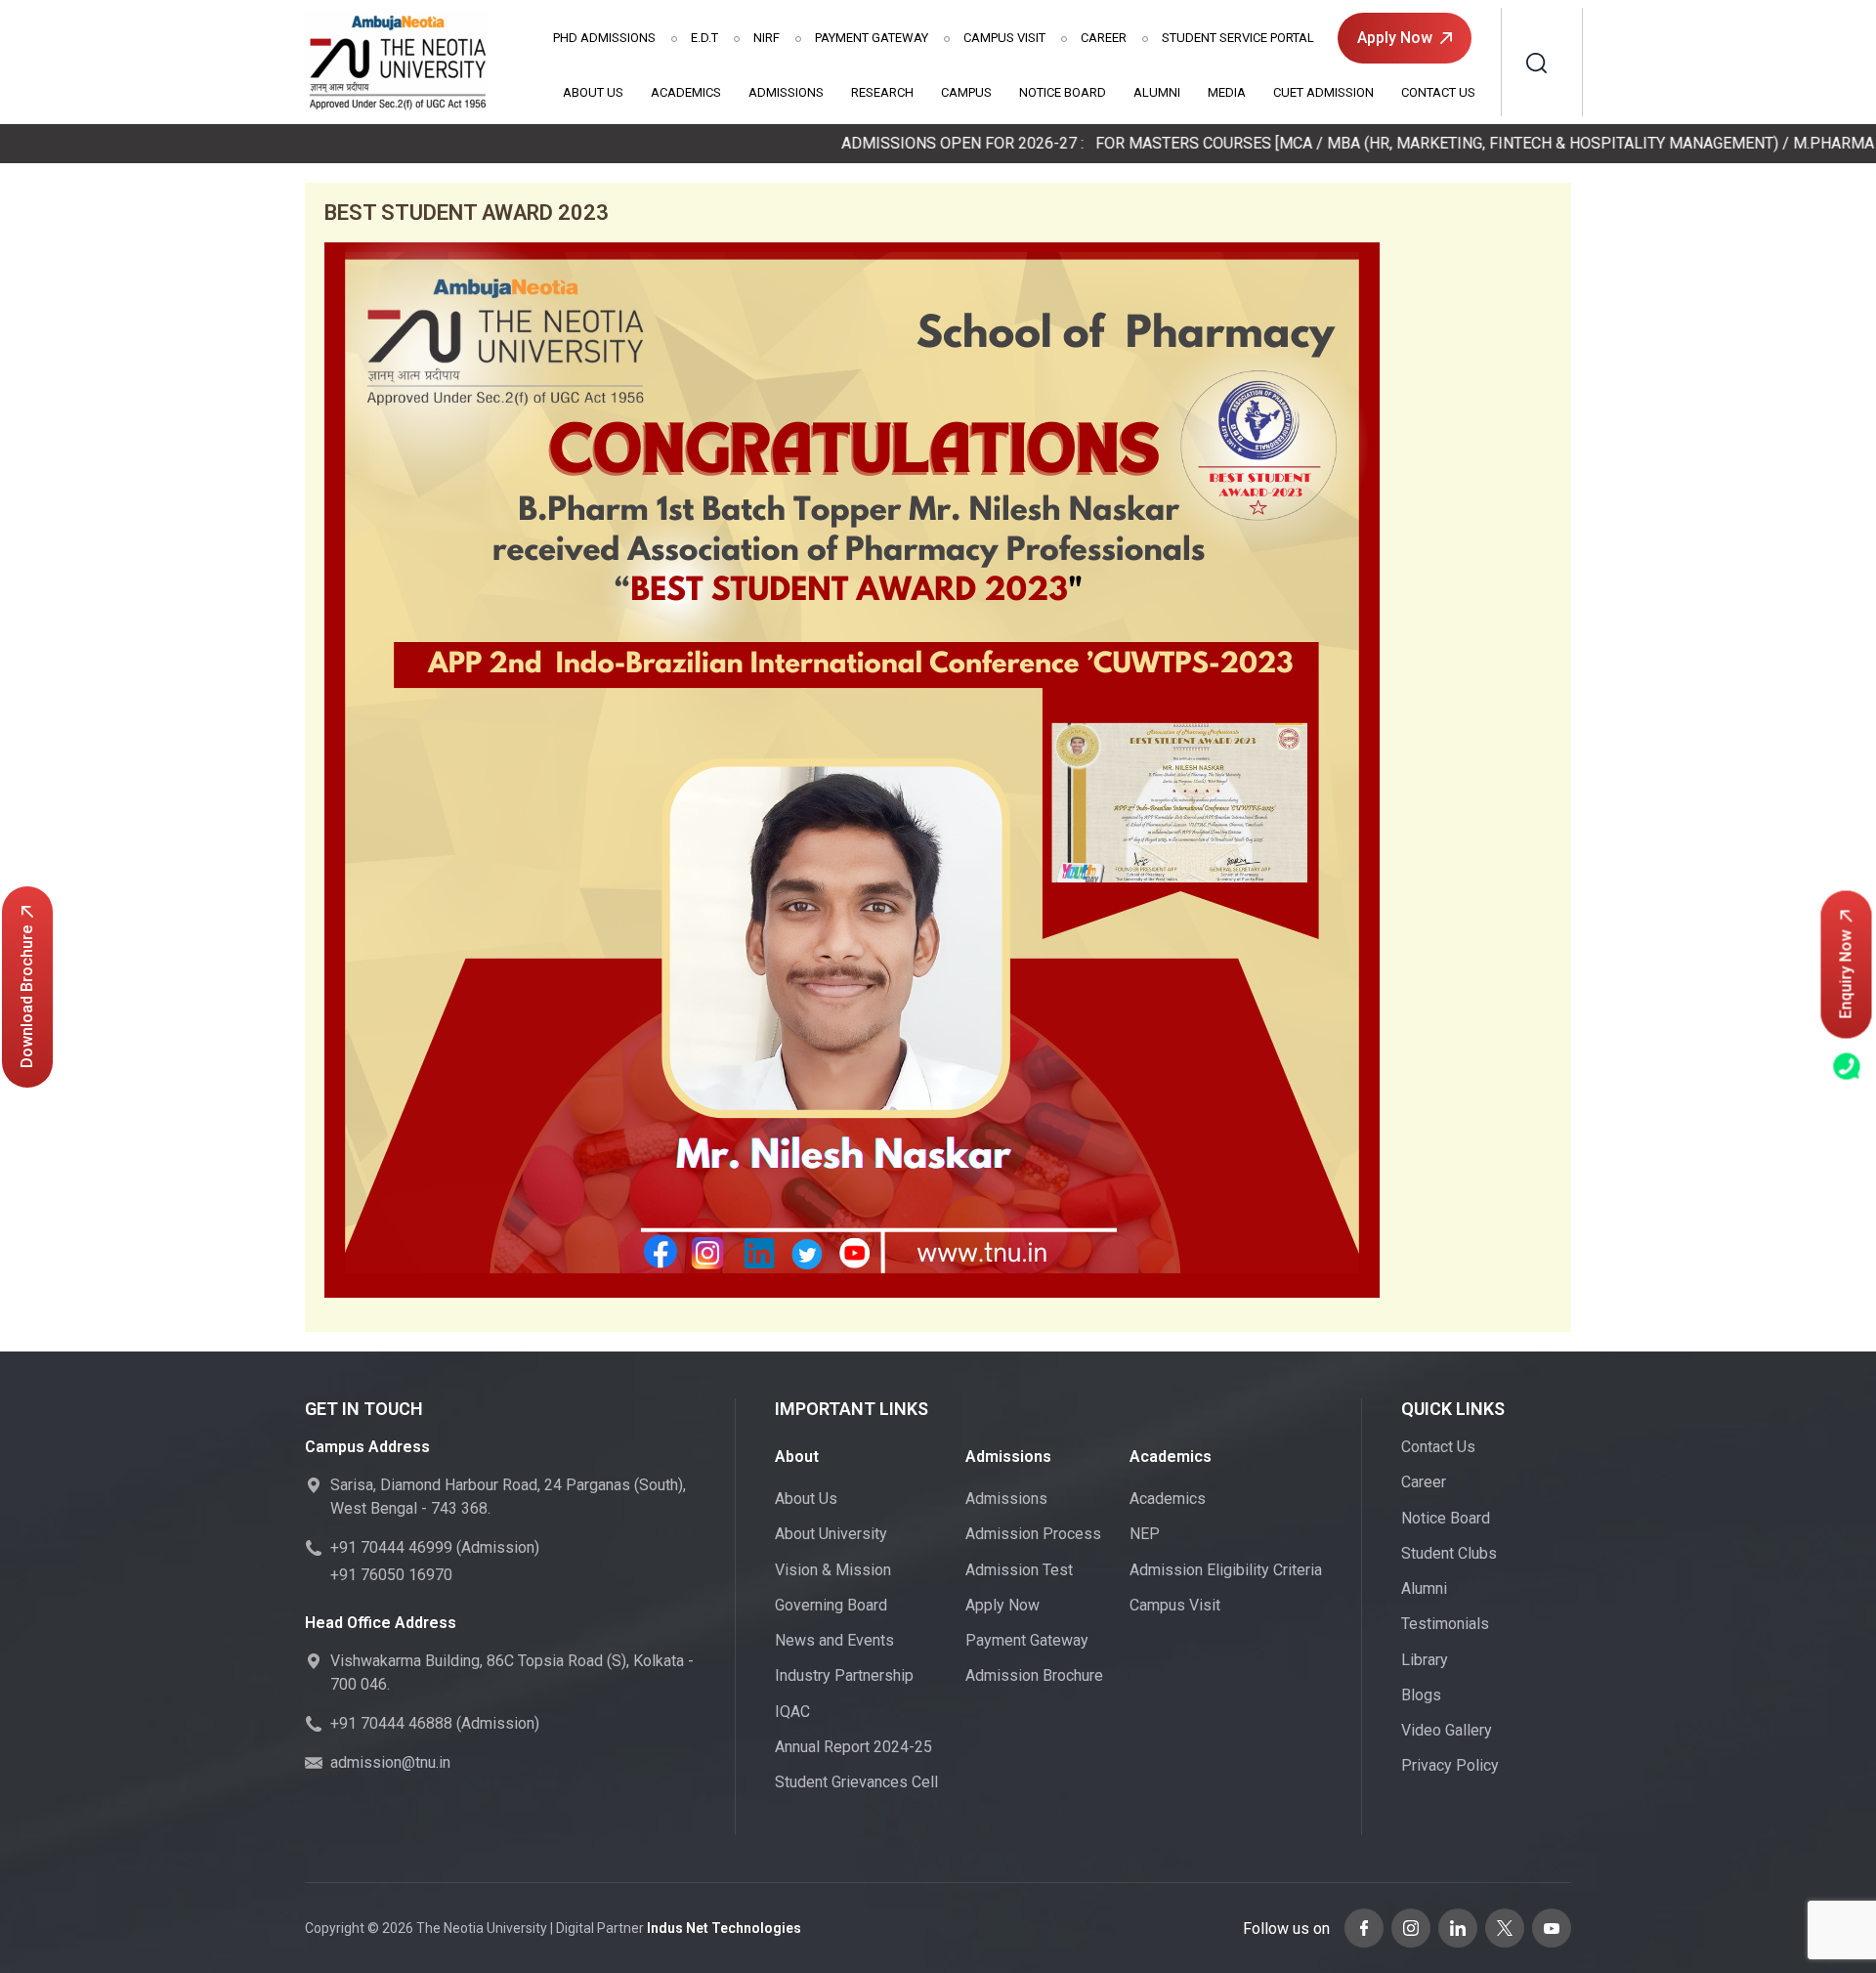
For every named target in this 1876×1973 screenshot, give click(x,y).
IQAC (792, 1712)
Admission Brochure (1034, 1675)
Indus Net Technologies (724, 1928)
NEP (1145, 1534)
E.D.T (704, 38)
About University (831, 1534)
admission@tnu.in (390, 1762)
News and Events (834, 1640)
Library (1425, 1660)
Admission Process (1033, 1534)
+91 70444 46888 (391, 1723)
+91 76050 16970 (391, 1575)
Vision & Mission (833, 1570)
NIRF (767, 38)
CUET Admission (1323, 92)
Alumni (1157, 92)
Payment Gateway (872, 38)
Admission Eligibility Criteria (1226, 1570)
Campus (966, 92)
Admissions (604, 38)
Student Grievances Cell (856, 1782)
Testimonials (1445, 1624)
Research (882, 92)
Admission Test (1019, 1570)
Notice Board (1063, 92)
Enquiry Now (1846, 974)
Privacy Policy (1450, 1765)
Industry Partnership (844, 1675)
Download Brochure (27, 997)
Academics (686, 92)
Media (1227, 92)
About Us (593, 92)
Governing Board (831, 1605)
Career (1104, 38)
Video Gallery (1447, 1730)
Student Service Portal (1238, 38)
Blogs (1421, 1695)
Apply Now (1395, 38)
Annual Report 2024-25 (853, 1747)
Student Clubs (1449, 1553)
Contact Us (1438, 92)
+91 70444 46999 (391, 1547)
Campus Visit (1004, 38)
